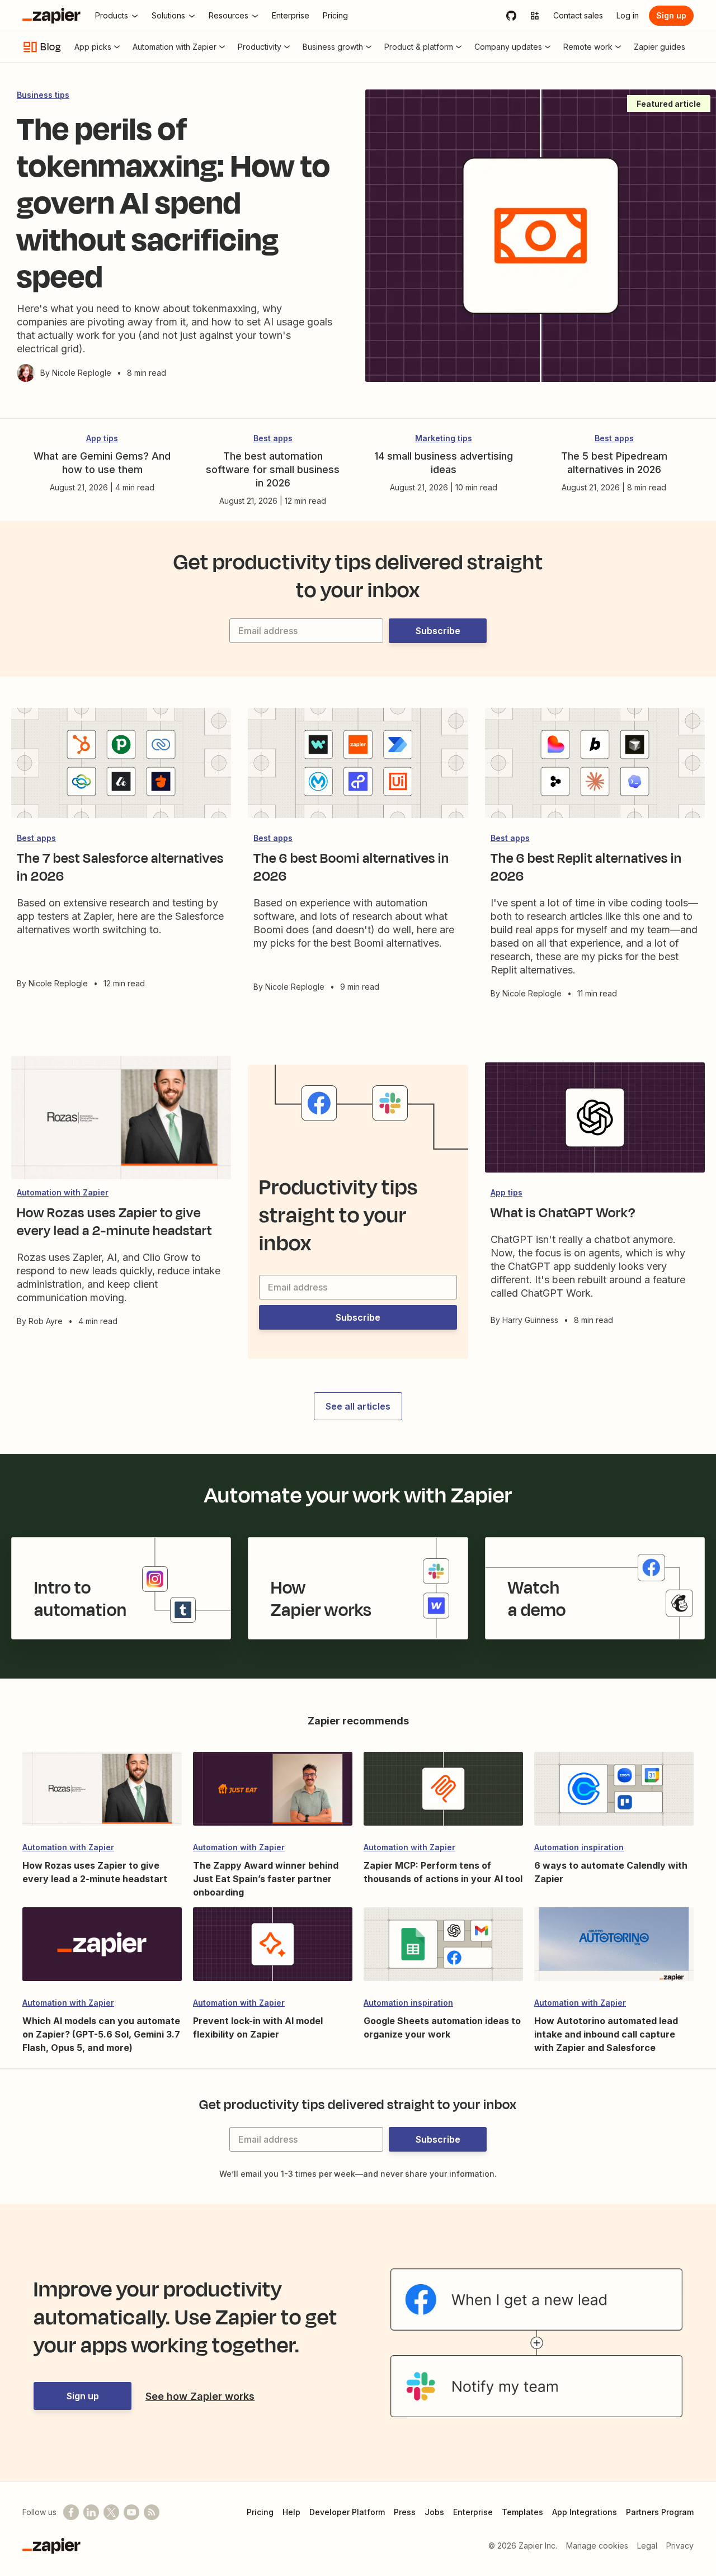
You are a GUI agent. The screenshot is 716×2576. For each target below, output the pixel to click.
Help (291, 2512)
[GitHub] (511, 16)
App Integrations (585, 2512)
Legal (647, 2546)
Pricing (260, 2512)
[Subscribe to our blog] (152, 2512)
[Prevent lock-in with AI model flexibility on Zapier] (273, 1949)
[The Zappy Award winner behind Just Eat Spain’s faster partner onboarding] (273, 1794)
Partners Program (660, 2512)
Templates (522, 2512)
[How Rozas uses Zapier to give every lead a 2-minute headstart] (102, 1794)
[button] (438, 631)
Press (405, 2512)
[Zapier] (51, 16)
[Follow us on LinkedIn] (91, 2512)
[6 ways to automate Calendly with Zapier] (614, 1794)
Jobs (434, 2512)
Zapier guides (660, 47)
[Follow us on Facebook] (71, 2512)
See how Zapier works (200, 2396)
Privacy (680, 2546)
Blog (51, 47)
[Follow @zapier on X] (111, 2512)
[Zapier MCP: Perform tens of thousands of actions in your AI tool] (443, 1794)
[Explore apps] (535, 16)
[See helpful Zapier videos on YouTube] (131, 2512)
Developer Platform (347, 2512)
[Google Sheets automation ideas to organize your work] (443, 1949)
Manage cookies (597, 2546)
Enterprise (473, 2512)
